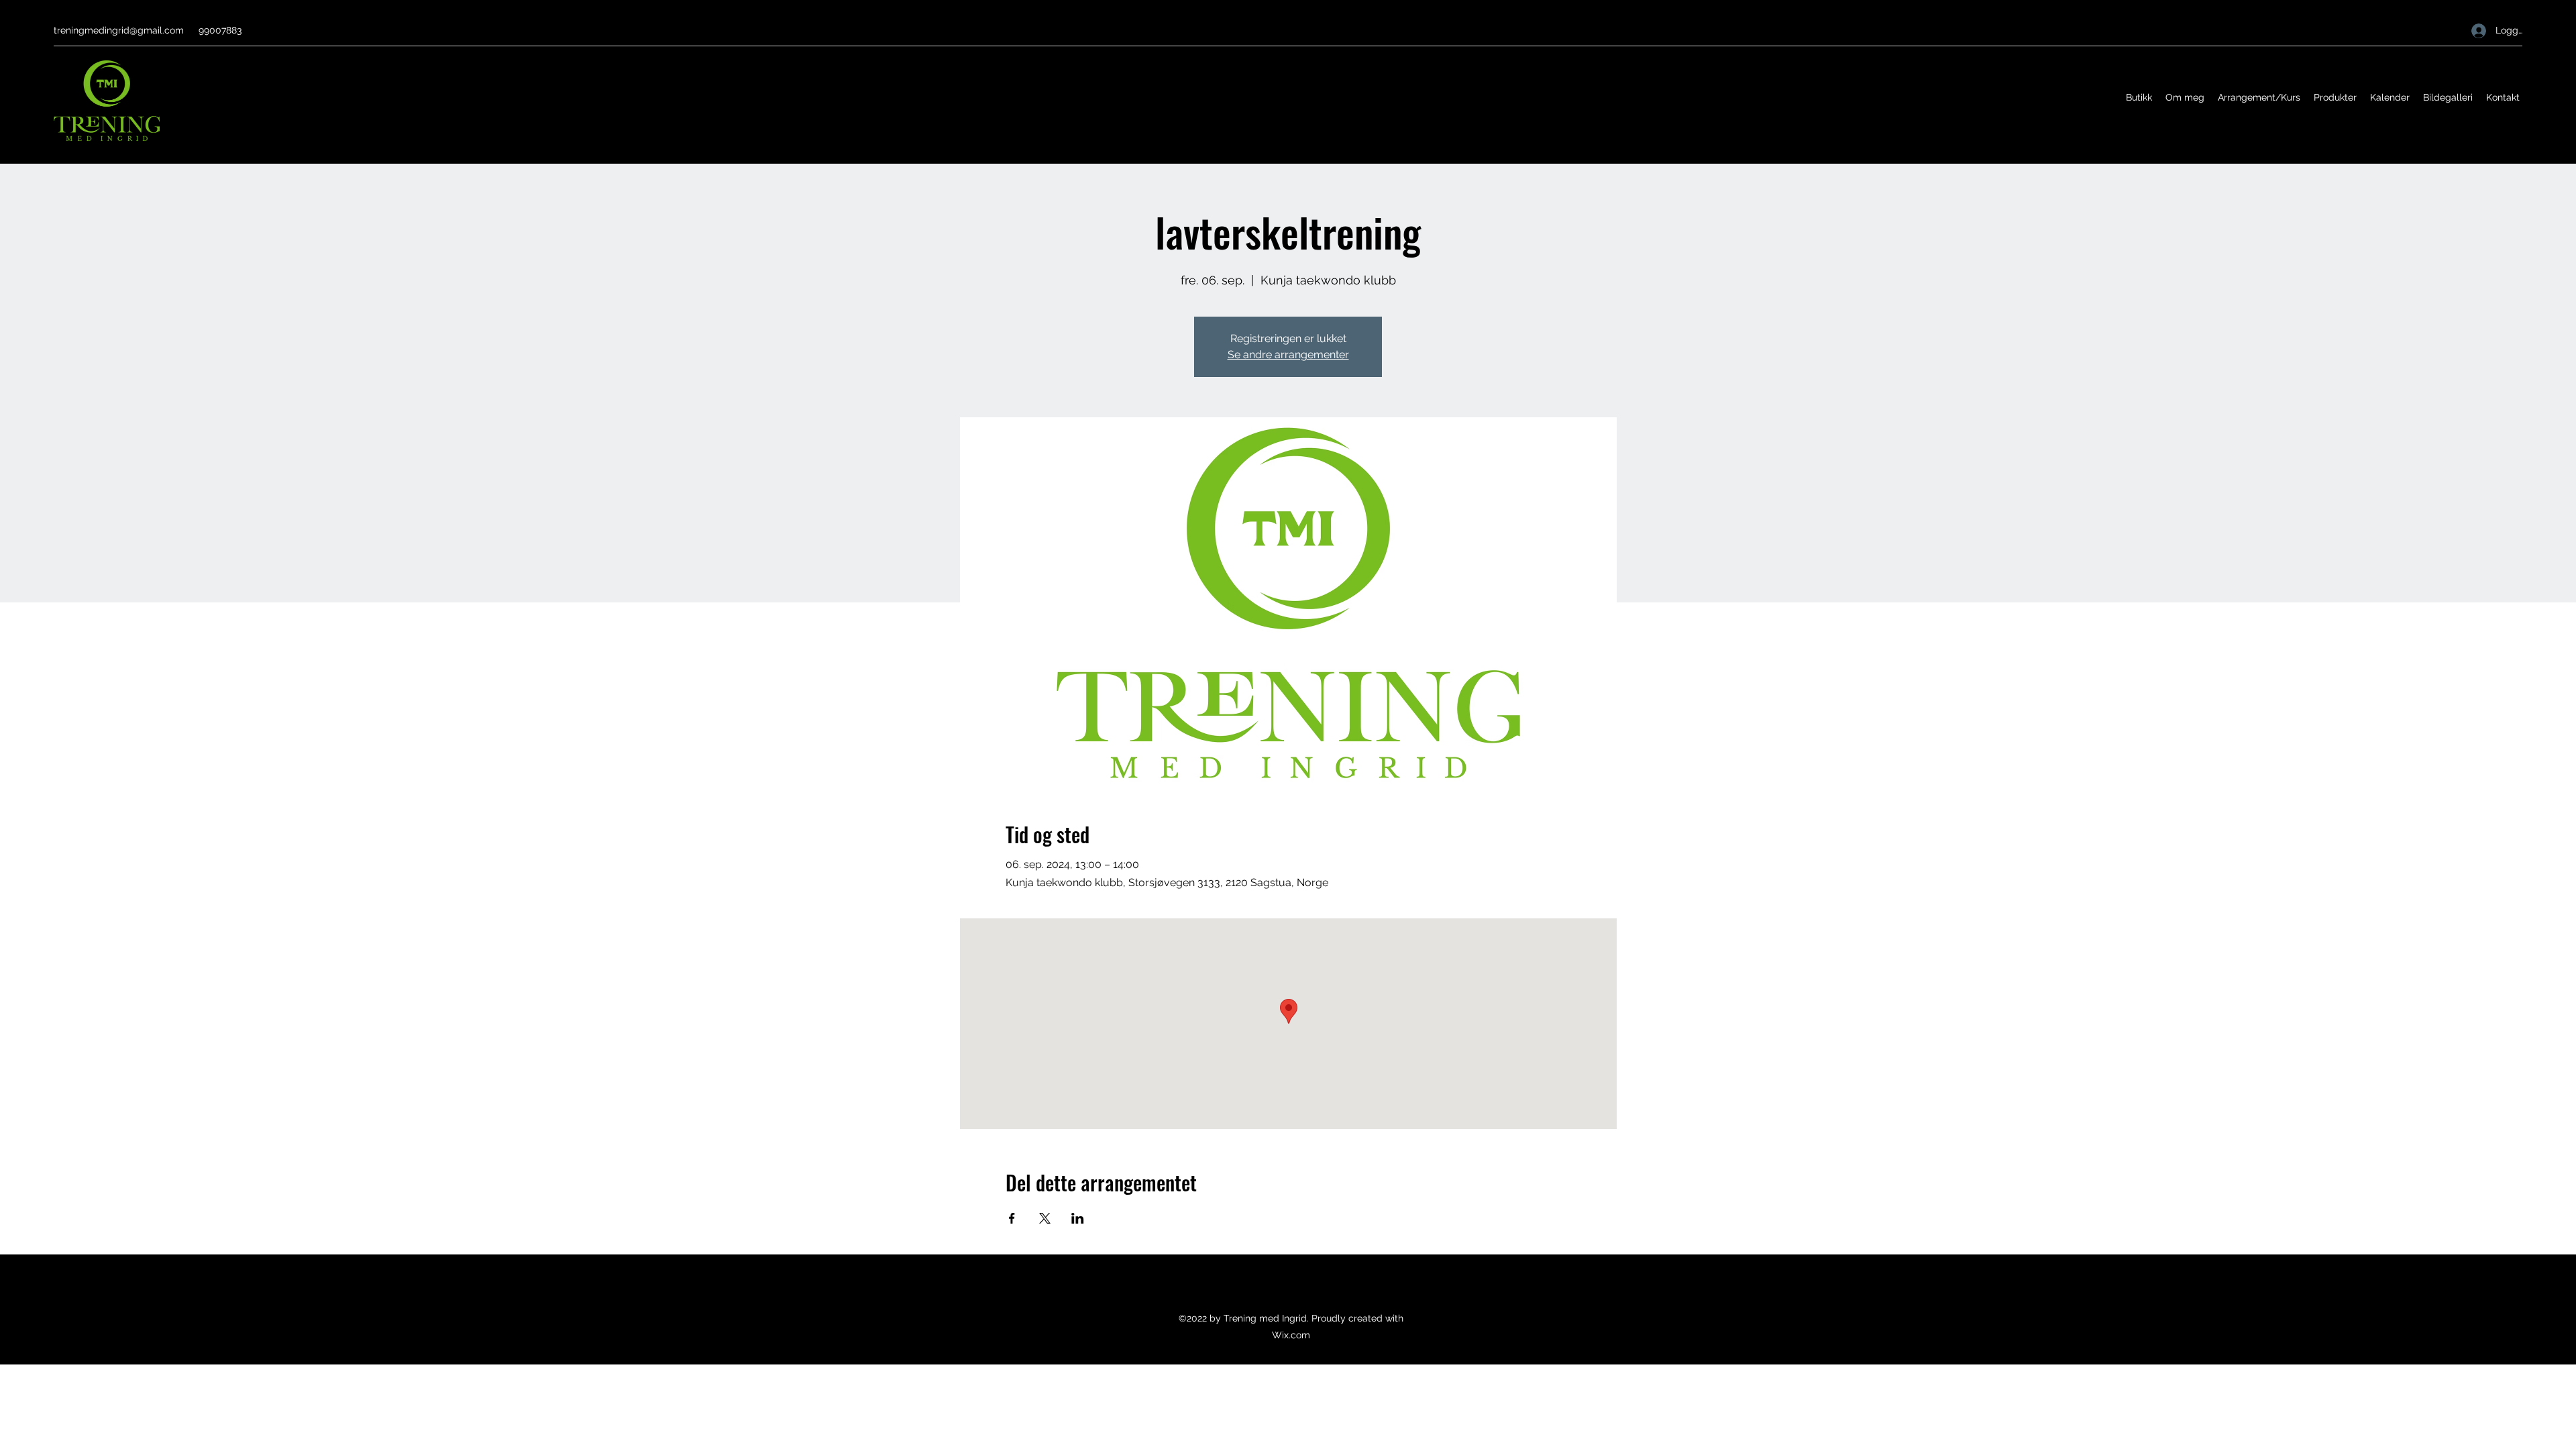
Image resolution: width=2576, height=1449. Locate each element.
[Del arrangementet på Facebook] (1012, 1218)
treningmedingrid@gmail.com (119, 30)
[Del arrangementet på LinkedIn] (1078, 1218)
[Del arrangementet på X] (1045, 1218)
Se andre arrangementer (1288, 355)
